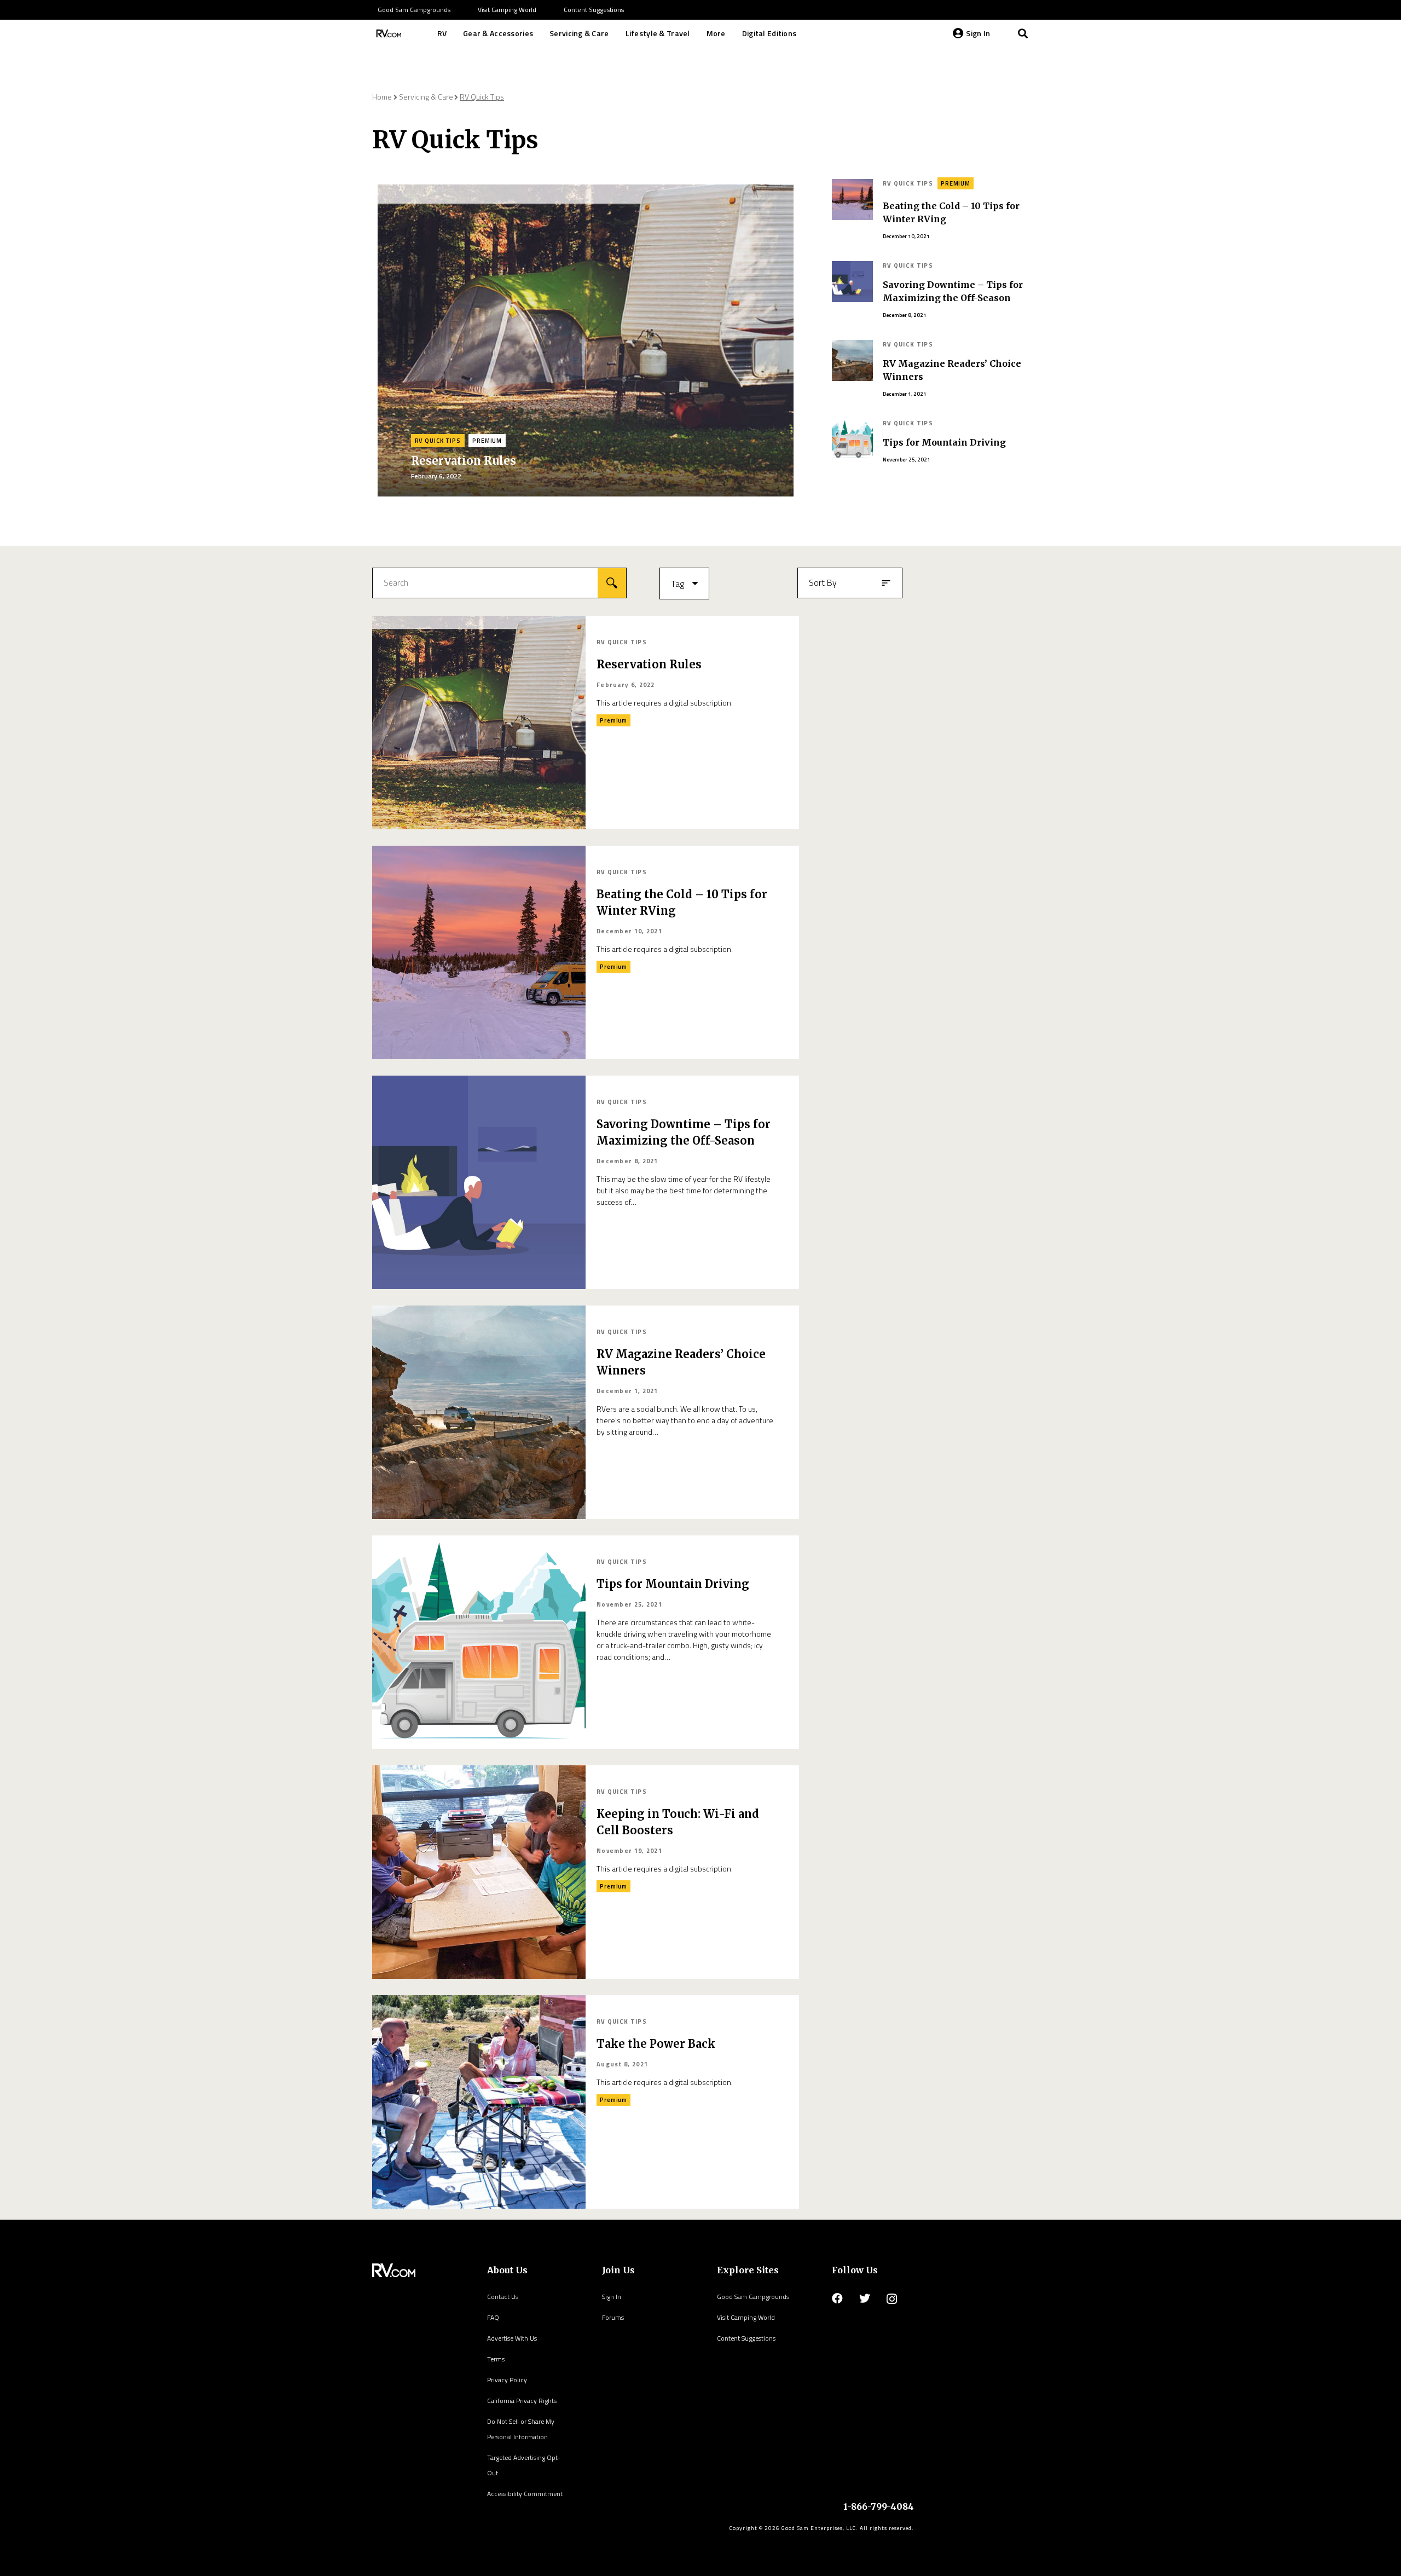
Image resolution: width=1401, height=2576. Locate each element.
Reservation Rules (464, 461)
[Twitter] (865, 2298)
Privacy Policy (507, 2380)
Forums (613, 2317)
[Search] (1023, 33)
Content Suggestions (746, 2338)
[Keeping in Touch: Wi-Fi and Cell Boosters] (479, 1872)
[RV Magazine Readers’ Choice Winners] (479, 1412)
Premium (487, 441)
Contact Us (503, 2297)
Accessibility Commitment (525, 2494)
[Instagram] (892, 2299)
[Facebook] (837, 2298)
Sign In (612, 2297)
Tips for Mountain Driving (944, 442)
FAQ (493, 2317)
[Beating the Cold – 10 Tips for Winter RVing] (479, 952)
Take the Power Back (656, 2044)
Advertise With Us (512, 2338)
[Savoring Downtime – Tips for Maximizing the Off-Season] (479, 1182)
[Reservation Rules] (479, 723)
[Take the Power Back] (479, 2102)
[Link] (387, 33)
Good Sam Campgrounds (753, 2297)
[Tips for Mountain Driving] (479, 1642)
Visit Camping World (746, 2317)
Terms (496, 2359)
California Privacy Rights (522, 2401)
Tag (678, 584)
